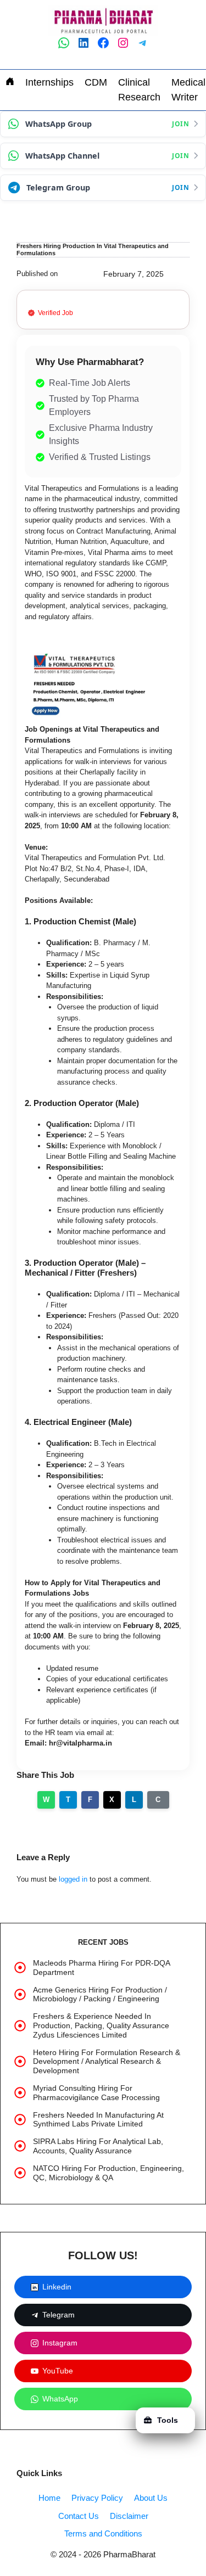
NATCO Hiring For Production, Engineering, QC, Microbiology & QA (108, 2173)
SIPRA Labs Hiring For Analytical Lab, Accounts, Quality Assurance (98, 2146)
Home (49, 2498)
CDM (96, 82)
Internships (49, 82)
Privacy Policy (97, 2498)
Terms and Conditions (103, 2533)
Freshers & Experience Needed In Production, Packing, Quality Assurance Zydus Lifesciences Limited (101, 2025)
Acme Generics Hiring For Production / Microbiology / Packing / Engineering (100, 1994)
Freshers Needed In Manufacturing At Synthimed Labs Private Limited (98, 2120)
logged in (73, 1879)
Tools (168, 2420)
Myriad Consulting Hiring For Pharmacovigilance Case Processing (96, 2093)
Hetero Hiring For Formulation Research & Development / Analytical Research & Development (107, 2062)
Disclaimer (129, 2516)
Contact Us (79, 2516)
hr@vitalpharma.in (80, 1743)
